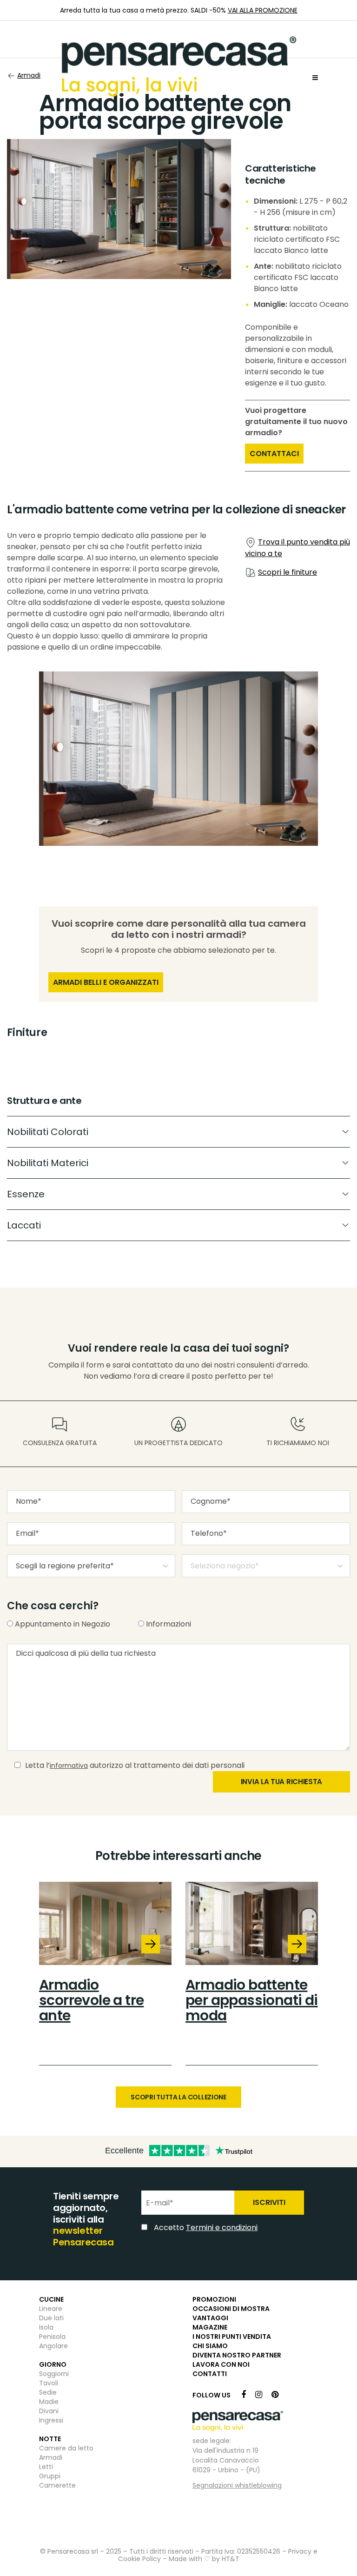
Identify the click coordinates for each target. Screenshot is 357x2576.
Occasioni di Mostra (231, 2309)
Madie (49, 2402)
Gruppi (50, 2476)
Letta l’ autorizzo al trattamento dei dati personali (135, 1765)
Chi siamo (210, 2346)
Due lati (51, 2318)
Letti (46, 2467)
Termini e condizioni (222, 2227)
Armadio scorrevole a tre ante (91, 2000)
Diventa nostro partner (237, 2355)
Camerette (57, 2485)
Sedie (48, 2392)
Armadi (51, 2457)
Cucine (51, 2299)
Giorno (53, 2364)
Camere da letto (66, 2448)
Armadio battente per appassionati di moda (252, 2000)
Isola (46, 2327)
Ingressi (51, 2420)
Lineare (51, 2309)
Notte (50, 2439)
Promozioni (214, 2299)
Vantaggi (210, 2318)
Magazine (210, 2327)
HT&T (231, 2559)
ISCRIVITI (269, 2202)
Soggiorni (54, 2374)
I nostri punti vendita (232, 2337)
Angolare (53, 2346)
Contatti (210, 2374)
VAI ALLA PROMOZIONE (263, 10)
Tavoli (49, 2383)
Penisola (52, 2337)
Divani (49, 2411)
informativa (69, 1766)
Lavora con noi (221, 2364)
